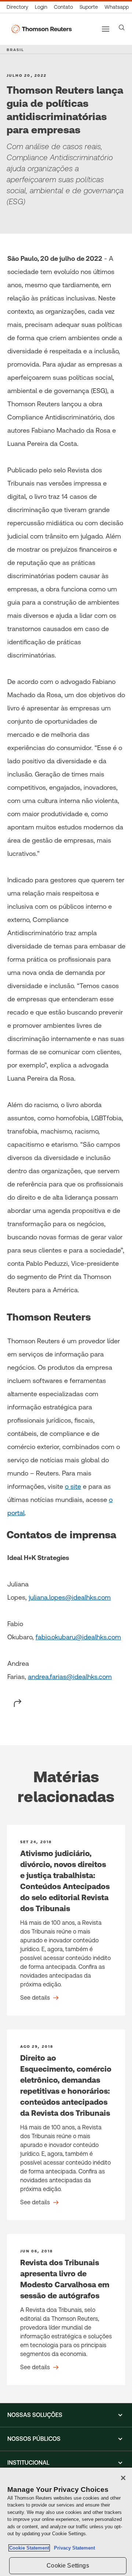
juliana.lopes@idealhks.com (70, 1597)
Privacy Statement (73, 2548)
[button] (66, 2415)
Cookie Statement (29, 2548)
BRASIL (15, 50)
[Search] (122, 28)
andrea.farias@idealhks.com (70, 1677)
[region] (66, 2522)
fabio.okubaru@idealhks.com (78, 1637)
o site (73, 1486)
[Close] (123, 2478)
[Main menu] (106, 29)
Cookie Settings (68, 2566)
